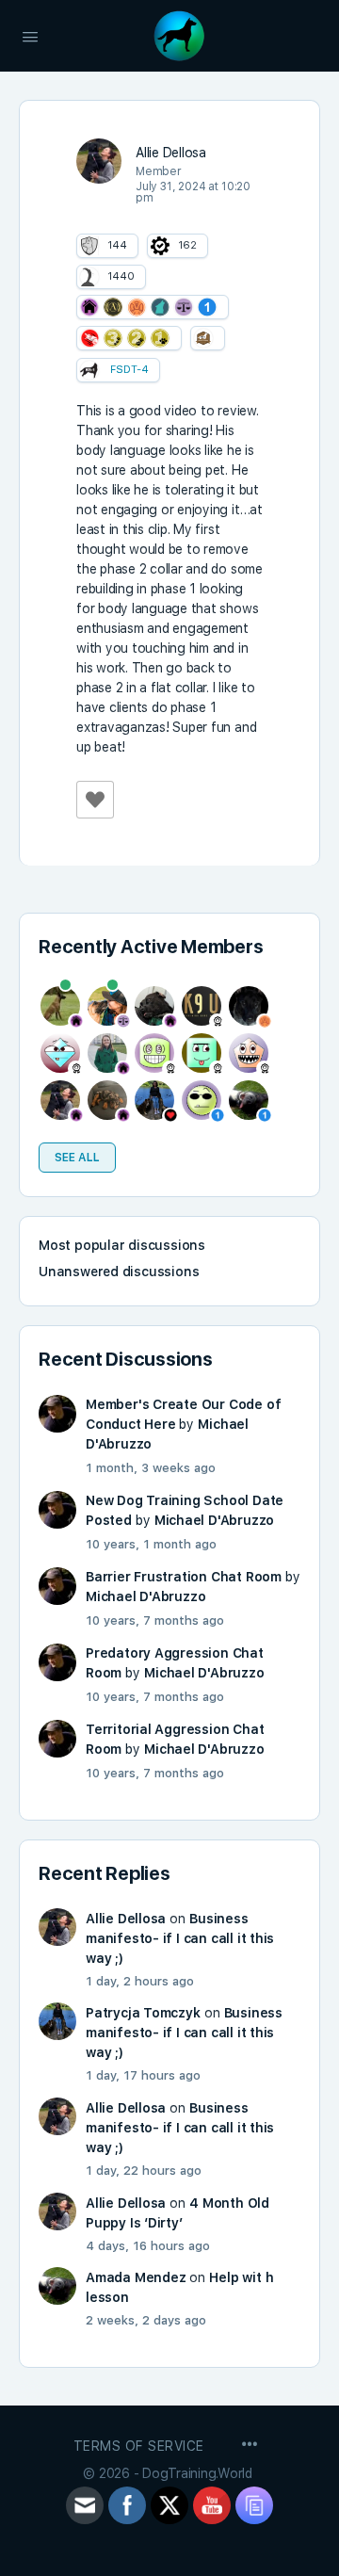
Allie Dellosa (126, 1919)
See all (77, 1158)
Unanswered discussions (119, 1272)
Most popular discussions (122, 1245)
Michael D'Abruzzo (214, 1520)
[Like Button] (95, 800)
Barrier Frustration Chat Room (184, 1577)
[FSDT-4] (89, 370)
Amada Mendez (136, 2277)
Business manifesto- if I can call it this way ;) (180, 1938)
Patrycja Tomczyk (143, 2013)
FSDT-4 (129, 370)
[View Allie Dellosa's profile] (99, 161)
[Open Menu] (30, 35)
